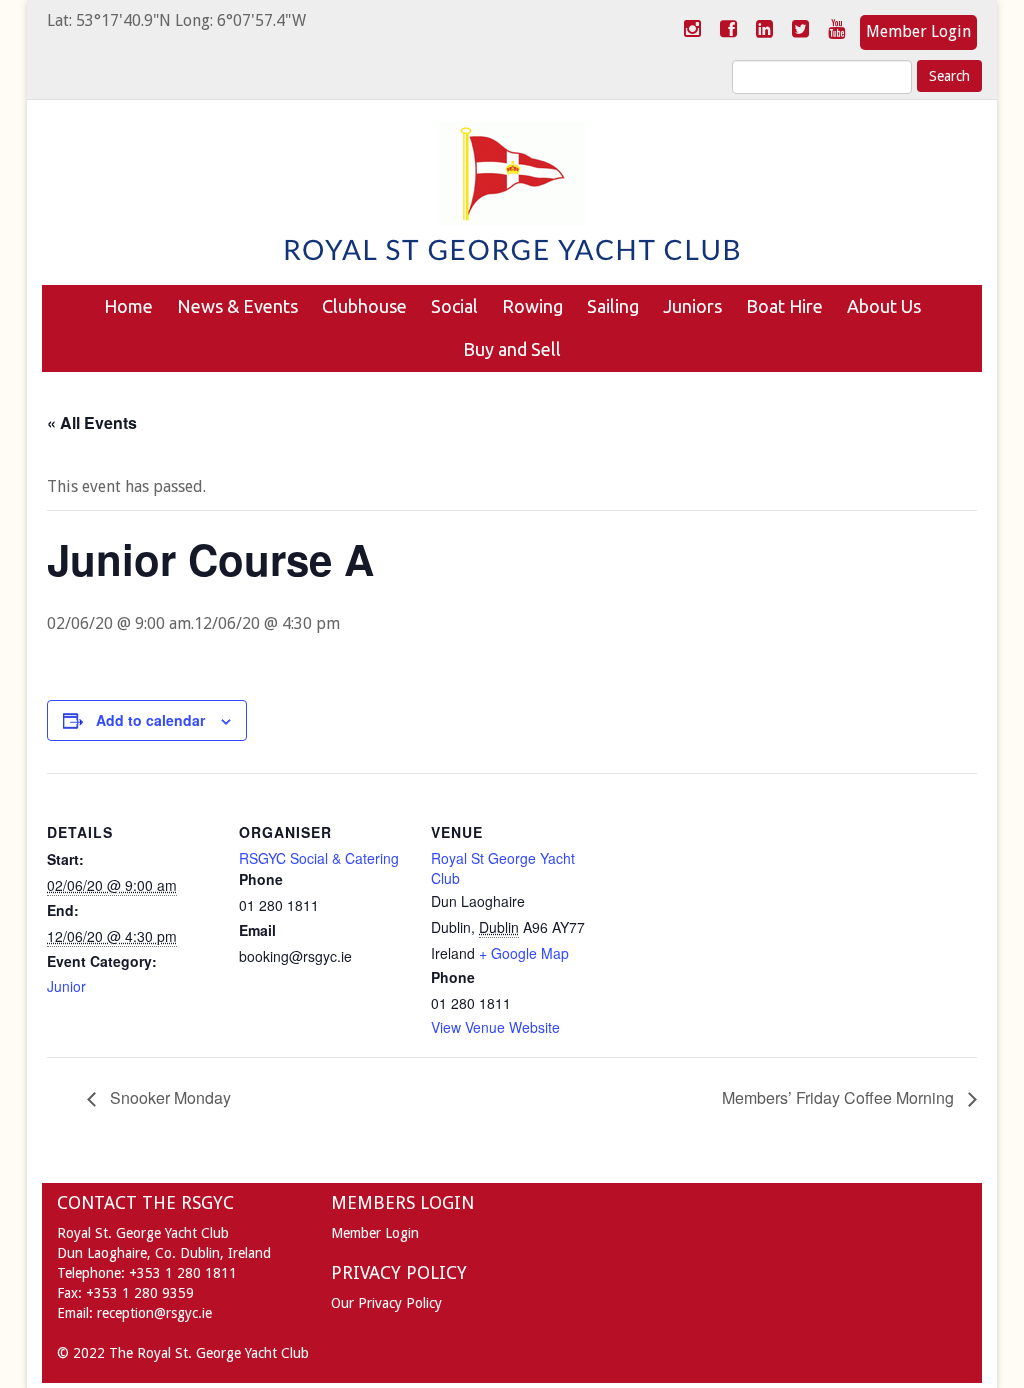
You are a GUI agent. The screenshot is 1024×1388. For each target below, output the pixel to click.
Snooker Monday (168, 1097)
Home (128, 306)
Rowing (532, 306)
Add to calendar (150, 720)
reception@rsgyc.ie (154, 1313)
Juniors (692, 306)
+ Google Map (524, 953)
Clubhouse (364, 306)
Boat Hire (784, 306)
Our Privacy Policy (386, 1303)
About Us (884, 306)
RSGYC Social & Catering (319, 858)
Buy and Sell (512, 349)
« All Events (92, 422)
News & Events (237, 306)
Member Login (918, 31)
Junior (66, 986)
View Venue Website (495, 1027)
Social (454, 306)
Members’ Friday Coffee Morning (840, 1097)
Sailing (613, 306)
